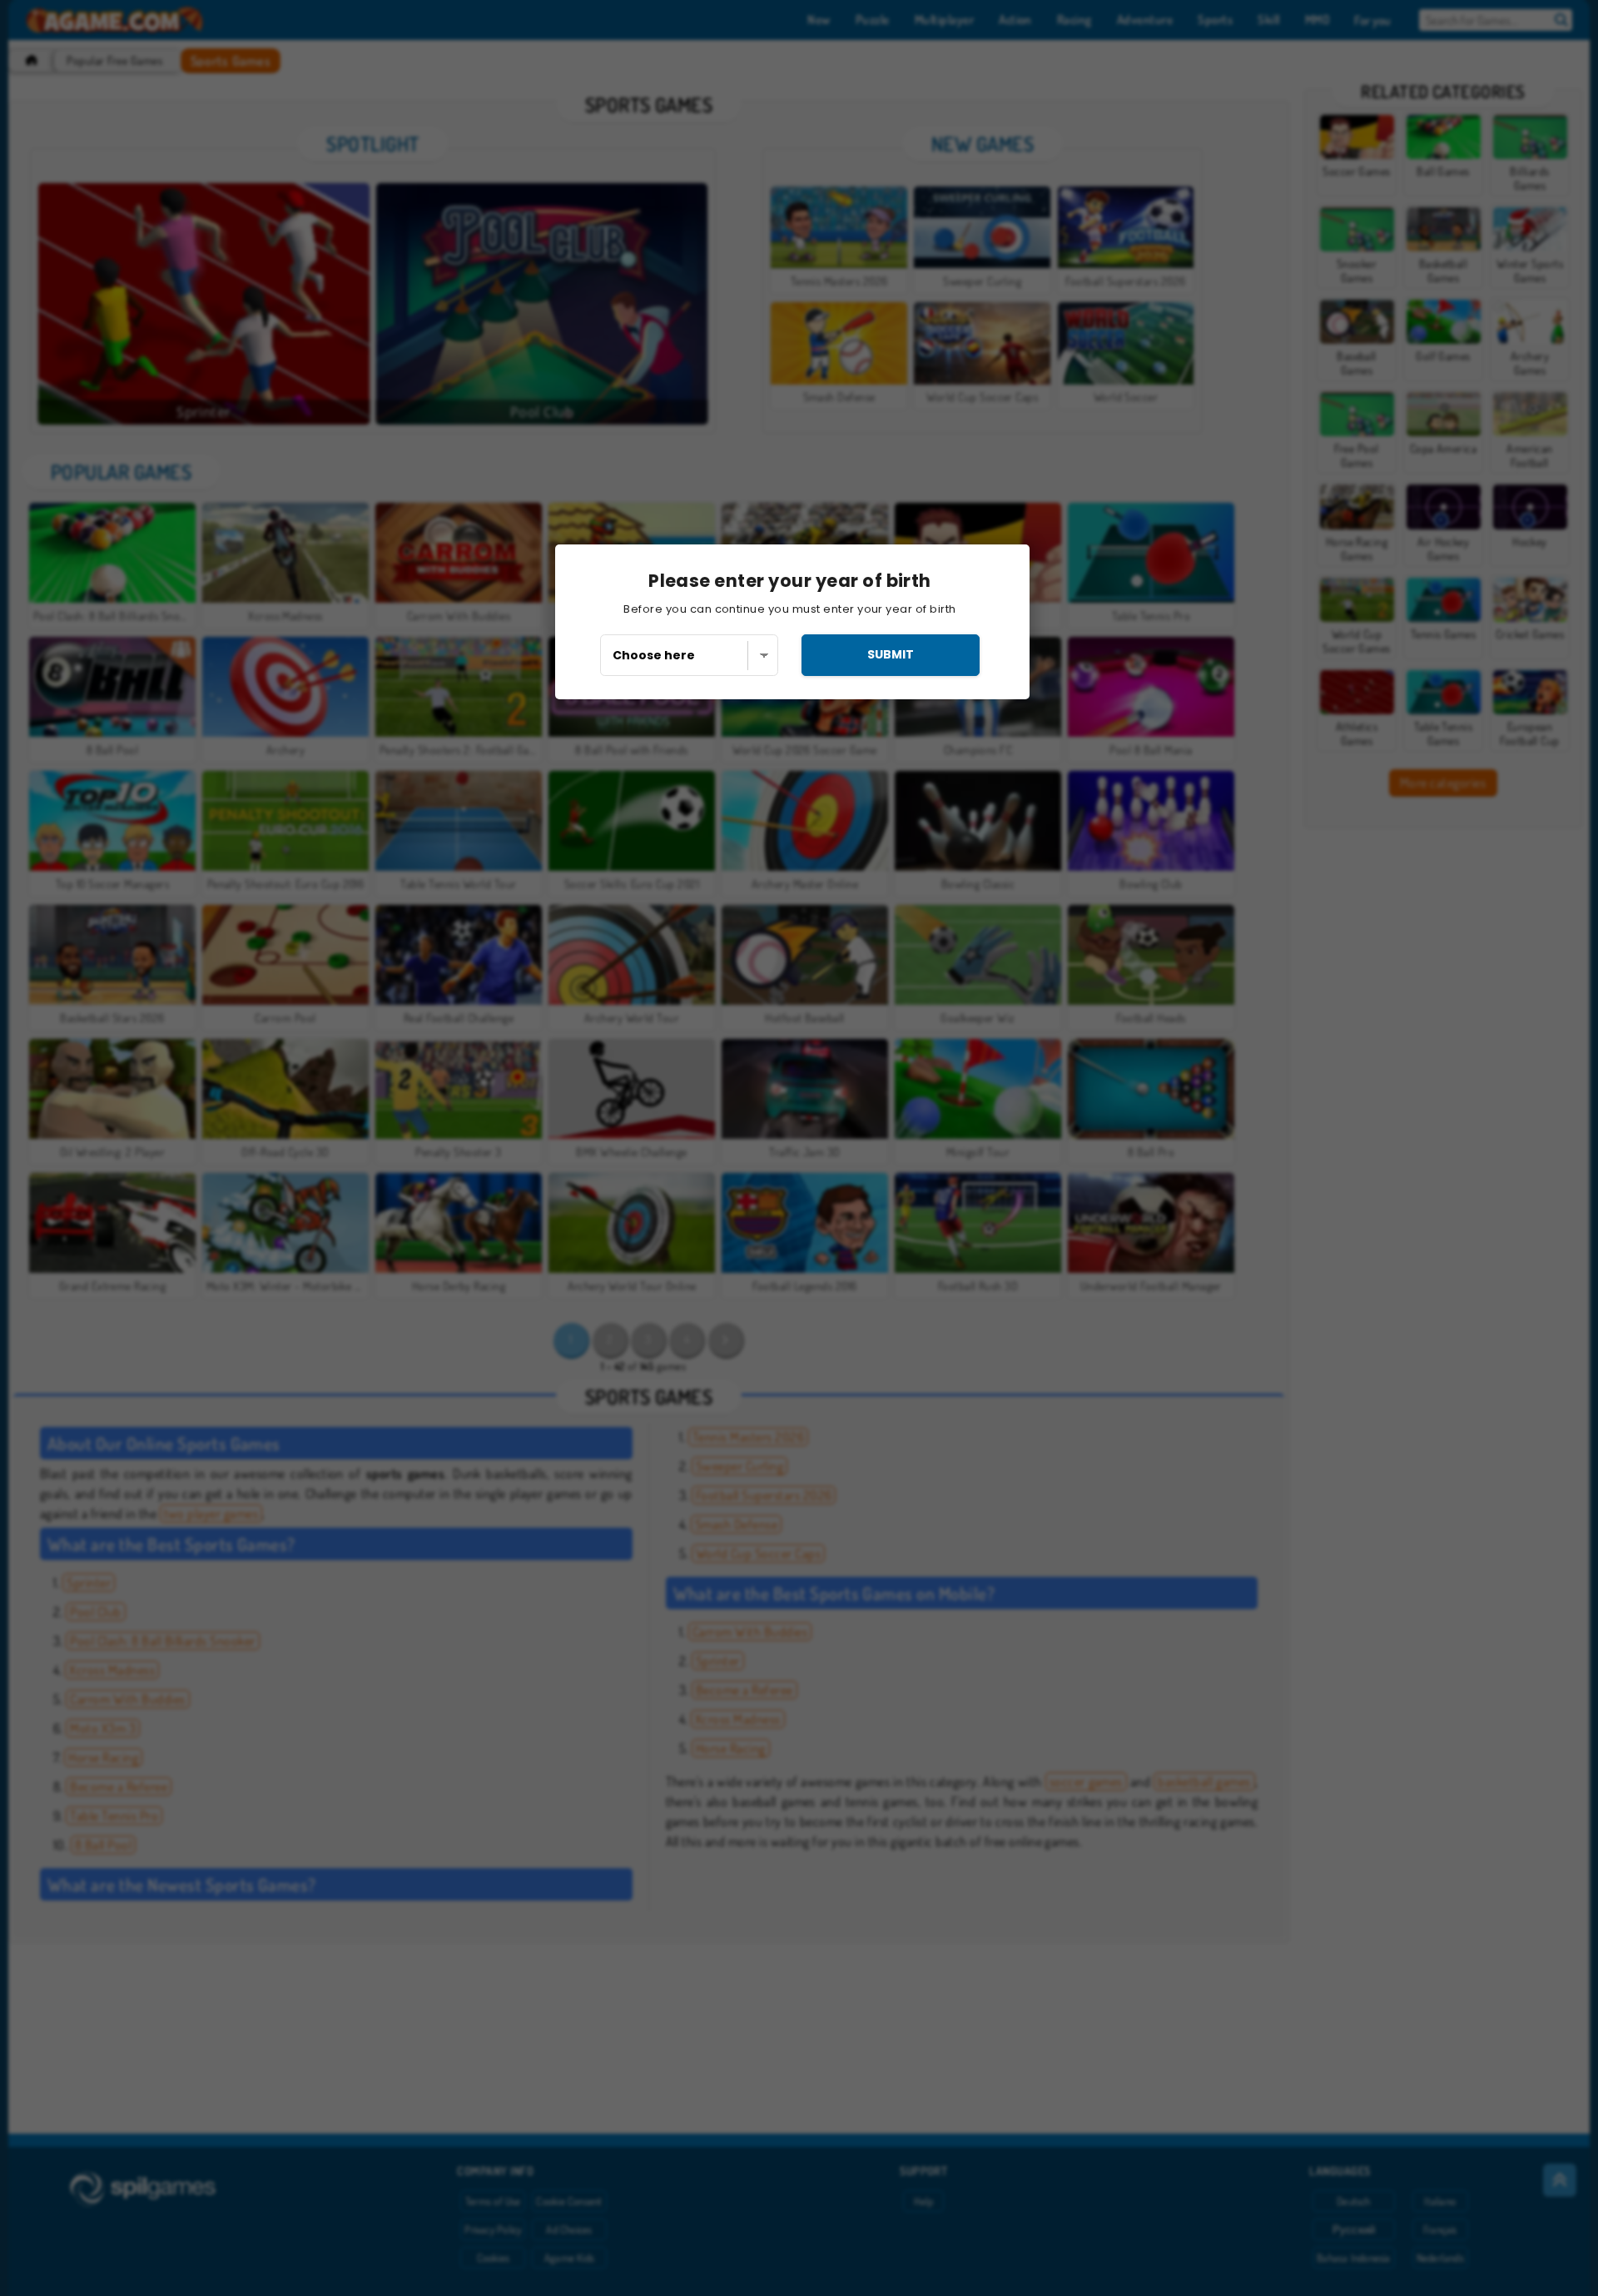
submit (891, 654)
